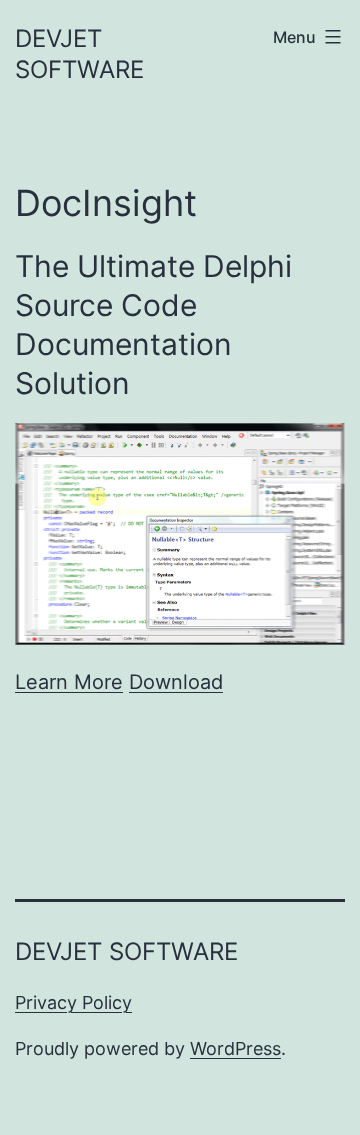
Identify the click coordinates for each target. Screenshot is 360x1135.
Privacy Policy (73, 1002)
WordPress (235, 1048)
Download (176, 682)
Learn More (69, 682)
